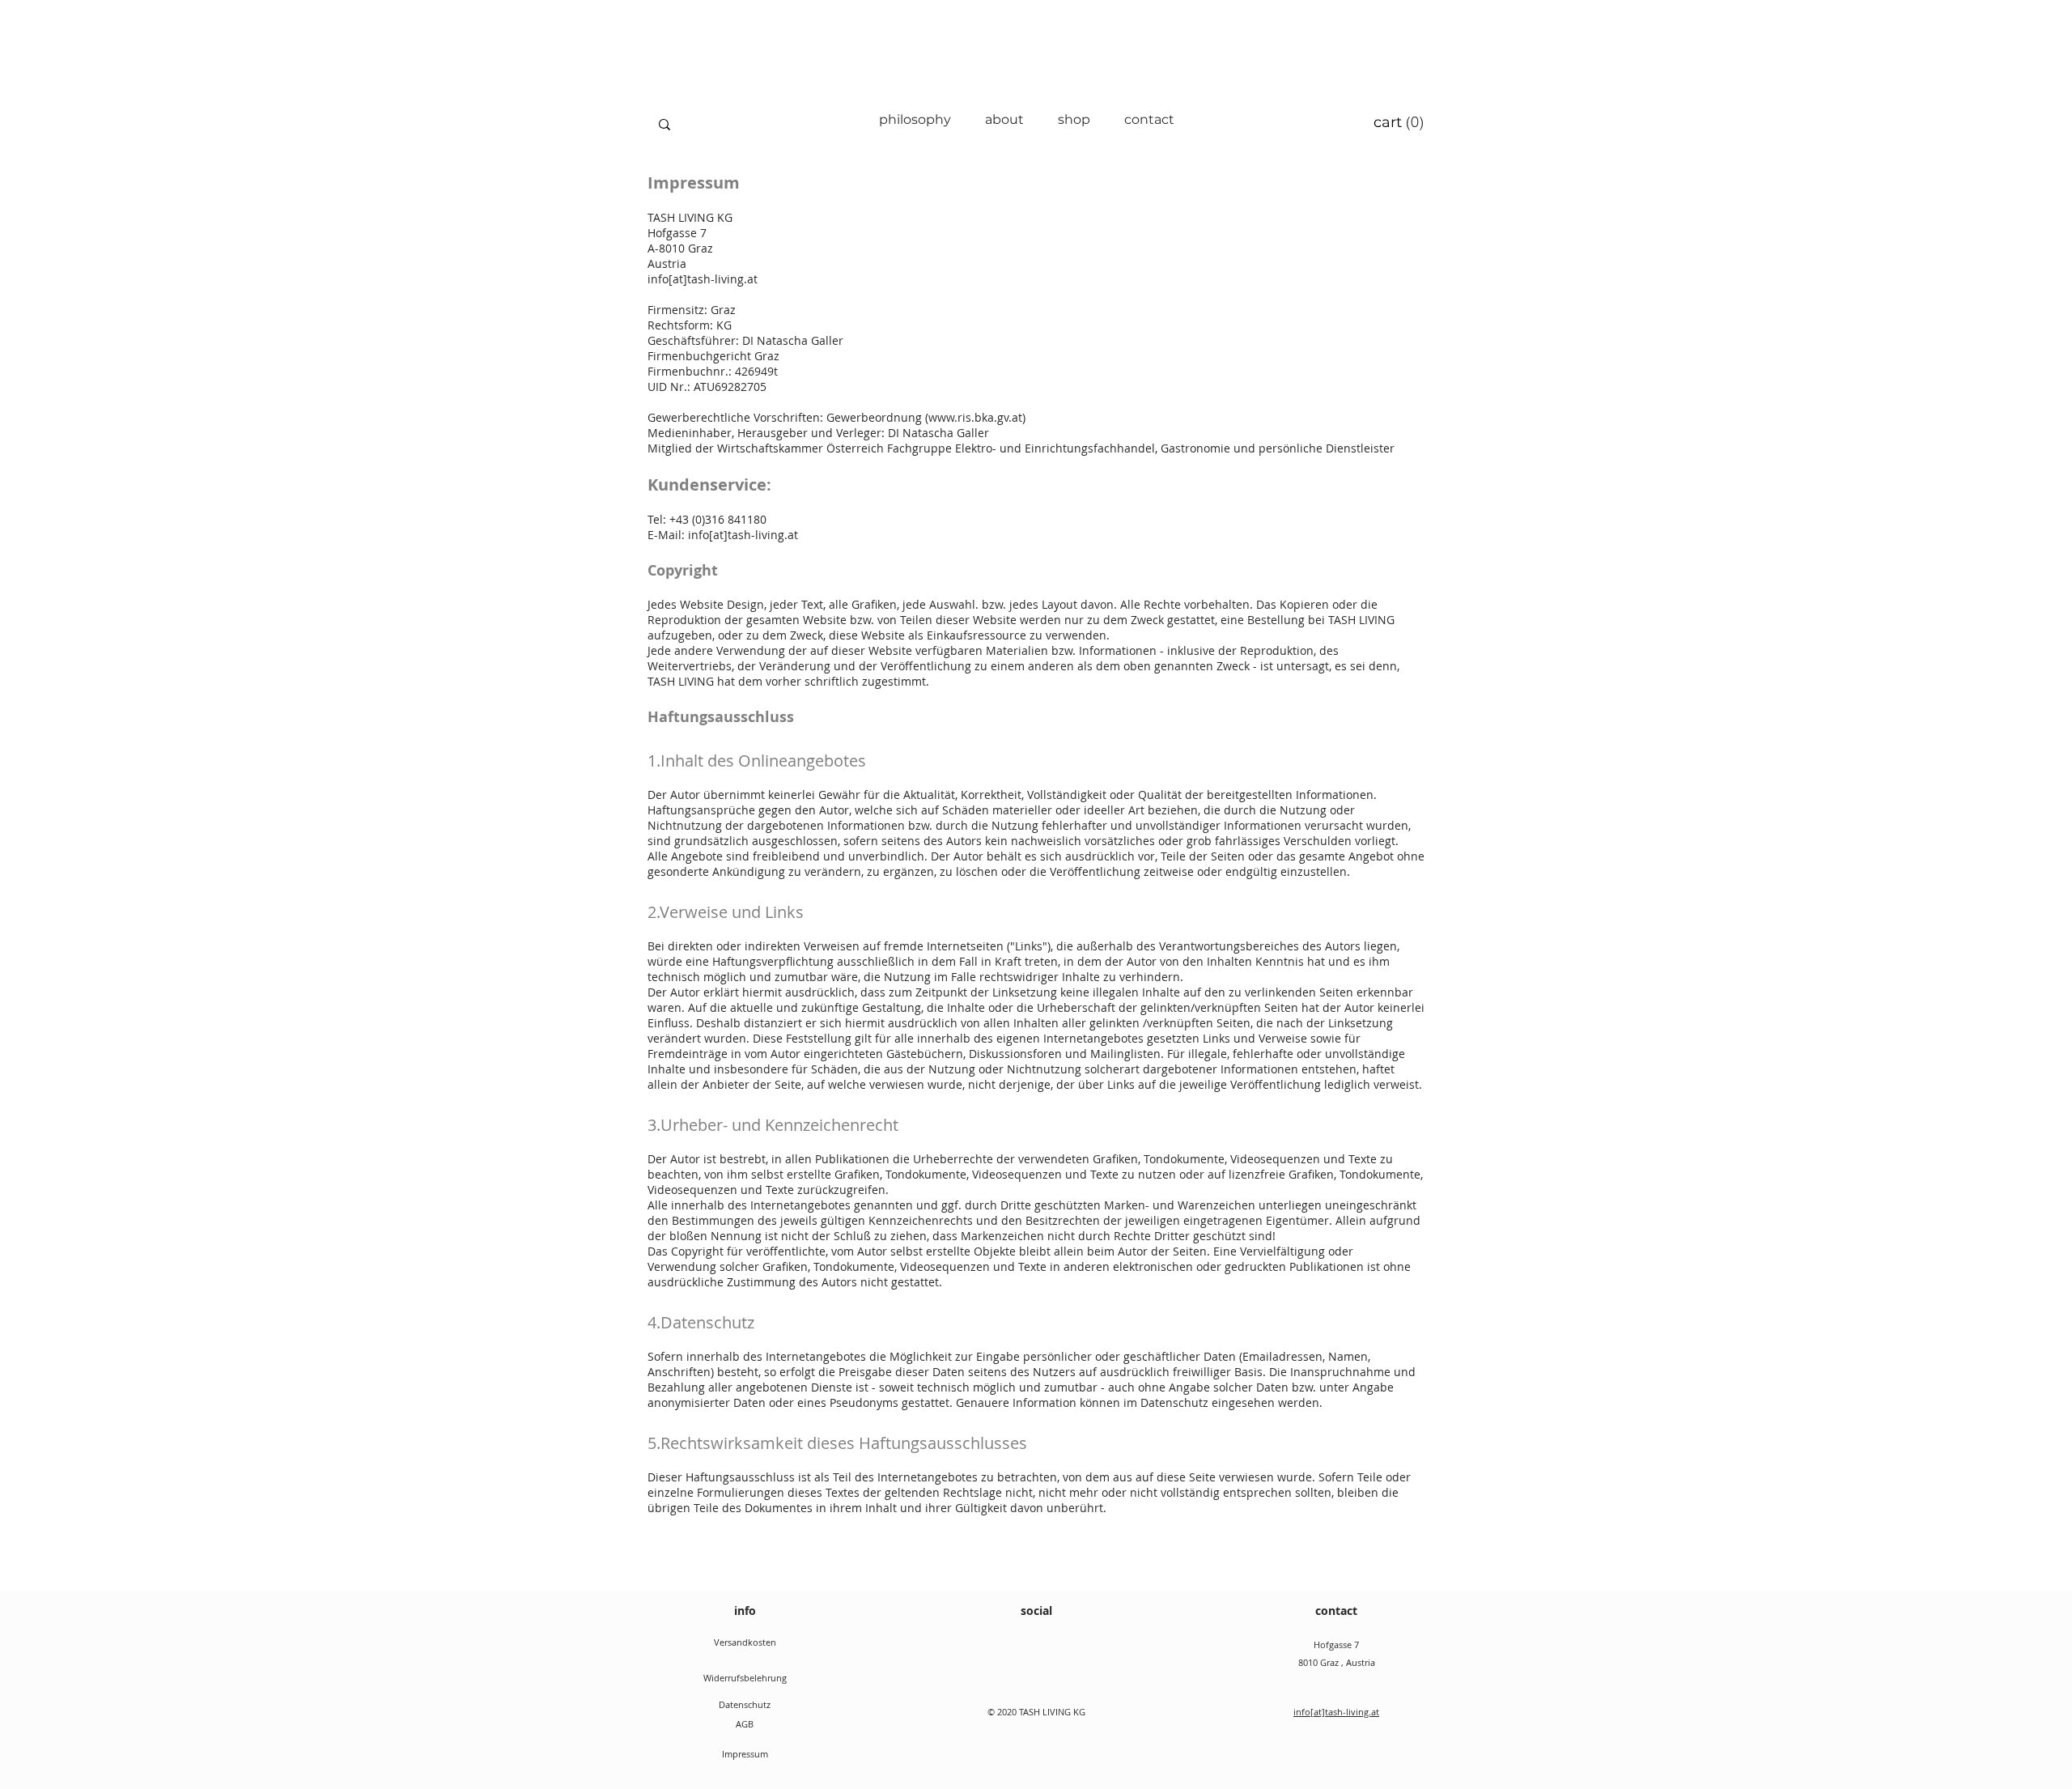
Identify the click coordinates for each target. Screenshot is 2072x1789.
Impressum (745, 1754)
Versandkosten (745, 1642)
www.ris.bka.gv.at (975, 417)
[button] (1399, 122)
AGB (745, 1724)
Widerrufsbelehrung (745, 1678)
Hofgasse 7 (1336, 1645)
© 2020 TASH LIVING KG (1036, 1712)
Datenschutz (745, 1704)
